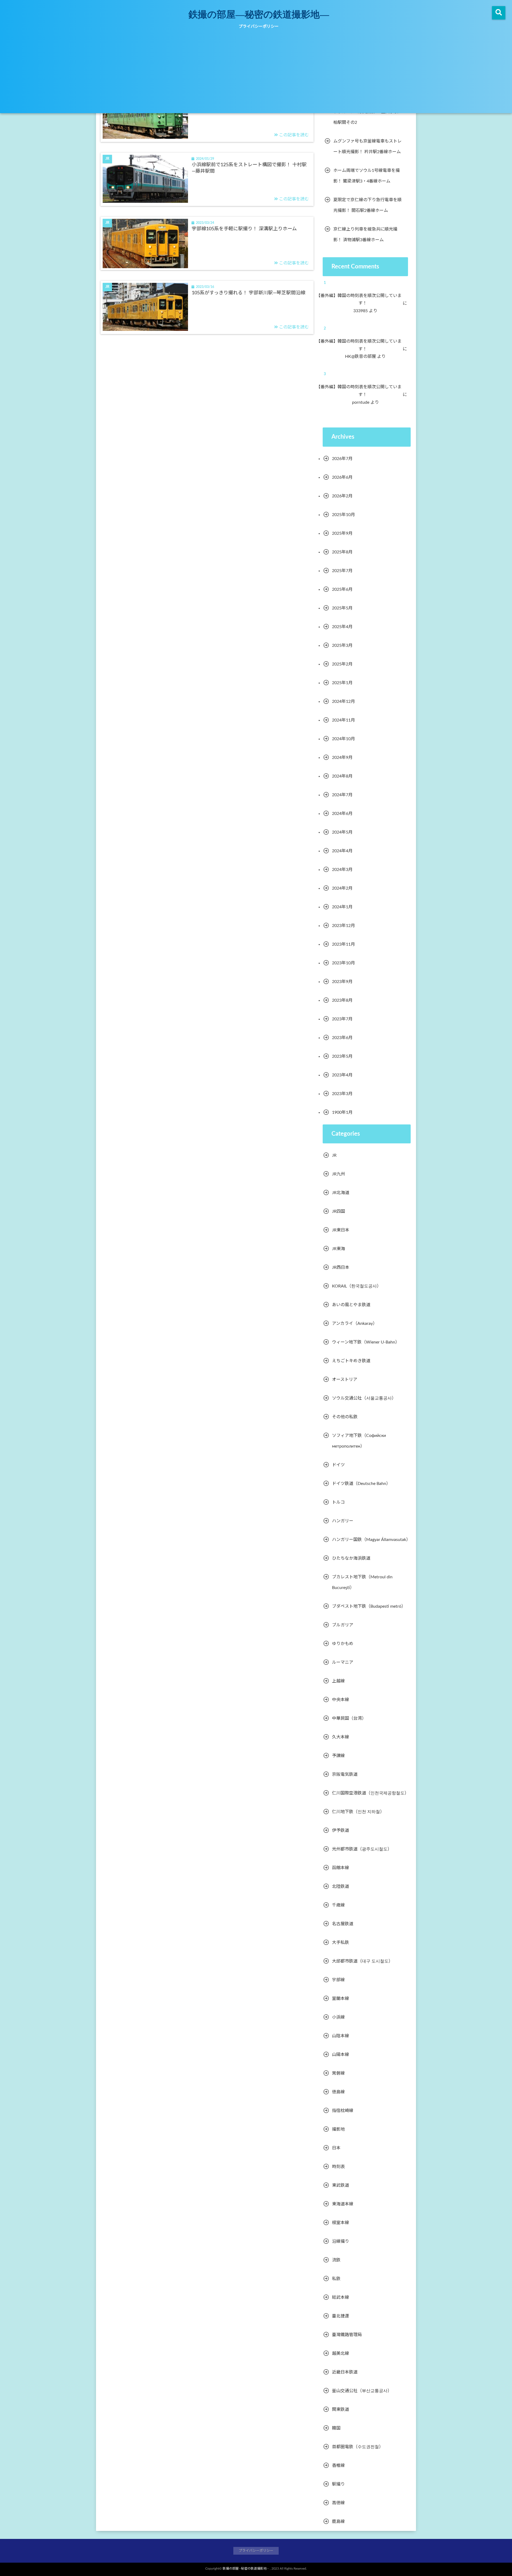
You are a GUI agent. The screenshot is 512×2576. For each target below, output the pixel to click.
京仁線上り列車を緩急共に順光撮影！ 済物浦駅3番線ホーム (365, 235)
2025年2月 (342, 664)
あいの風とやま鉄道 (351, 1305)
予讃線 (338, 1756)
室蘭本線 (341, 1999)
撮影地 (338, 2129)
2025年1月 (342, 683)
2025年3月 (342, 645)
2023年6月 (342, 1038)
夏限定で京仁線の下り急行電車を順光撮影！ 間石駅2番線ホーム (367, 205)
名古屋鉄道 (343, 1924)
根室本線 (341, 2223)
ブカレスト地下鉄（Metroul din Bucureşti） (362, 1582)
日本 (336, 2148)
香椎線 (338, 2466)
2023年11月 (343, 944)
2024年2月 (342, 888)
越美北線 (341, 2353)
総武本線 (341, 2297)
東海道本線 (343, 2204)
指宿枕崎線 (343, 2111)
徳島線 (338, 2092)
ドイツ (338, 1465)
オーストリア (345, 1380)
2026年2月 (342, 496)
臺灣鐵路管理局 (347, 2335)
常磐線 (338, 2073)
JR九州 (339, 1174)
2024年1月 (342, 907)
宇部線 (338, 1980)
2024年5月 (342, 832)
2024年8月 (342, 776)
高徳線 (338, 2503)
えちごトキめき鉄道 (351, 1361)
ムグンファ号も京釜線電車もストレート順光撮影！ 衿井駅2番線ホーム (367, 146)
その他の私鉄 (345, 1417)
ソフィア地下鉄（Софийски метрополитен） (359, 1441)
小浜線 (338, 2017)
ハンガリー (343, 1521)
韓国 (336, 2428)
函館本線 (341, 1868)
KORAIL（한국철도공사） (357, 1286)
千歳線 (338, 1905)
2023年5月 (342, 1056)
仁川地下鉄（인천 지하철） (358, 1812)
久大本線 (341, 1737)
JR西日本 (341, 1267)
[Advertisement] (256, 73)
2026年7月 (342, 459)
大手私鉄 (341, 1943)
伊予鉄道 (341, 1830)
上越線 (338, 1681)
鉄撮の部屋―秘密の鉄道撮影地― (259, 14)
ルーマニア (343, 1662)
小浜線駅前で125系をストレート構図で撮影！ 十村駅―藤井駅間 (249, 168)
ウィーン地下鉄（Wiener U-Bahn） (366, 1342)
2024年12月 (343, 702)
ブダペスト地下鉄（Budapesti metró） (369, 1606)
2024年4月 (342, 851)
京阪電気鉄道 (345, 1774)
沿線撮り (341, 2241)
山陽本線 (341, 2055)
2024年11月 (343, 720)
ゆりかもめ (343, 1644)
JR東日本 (341, 1230)
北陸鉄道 (341, 1887)
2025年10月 (343, 515)
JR (334, 1155)
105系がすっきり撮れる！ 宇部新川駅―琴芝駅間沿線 (249, 293)
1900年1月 (342, 1112)
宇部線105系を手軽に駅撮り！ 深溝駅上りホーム (244, 229)
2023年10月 (343, 963)
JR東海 (339, 1249)
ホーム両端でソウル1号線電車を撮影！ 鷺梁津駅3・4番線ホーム (367, 176)
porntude (364, 402)
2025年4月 (342, 627)
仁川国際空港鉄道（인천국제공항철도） (370, 1793)
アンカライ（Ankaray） (355, 1323)
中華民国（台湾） (349, 1718)
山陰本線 (341, 2036)
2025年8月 (342, 552)
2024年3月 (342, 870)
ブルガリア (343, 1625)
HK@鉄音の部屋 (364, 356)
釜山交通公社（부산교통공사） (362, 2391)
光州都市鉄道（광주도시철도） (362, 1849)
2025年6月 (342, 589)
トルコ (338, 1502)
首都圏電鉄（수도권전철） (358, 2447)
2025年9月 (342, 533)
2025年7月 (342, 571)
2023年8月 (342, 1000)
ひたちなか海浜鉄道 (351, 1558)
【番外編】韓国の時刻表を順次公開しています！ (363, 300)
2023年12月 (343, 926)
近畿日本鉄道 (345, 2372)
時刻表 (338, 2167)
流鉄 (336, 2260)
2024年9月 (342, 758)
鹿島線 (338, 2522)
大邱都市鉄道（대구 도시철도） (362, 1961)
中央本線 (341, 1700)
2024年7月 (342, 795)
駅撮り (338, 2484)
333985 (364, 311)
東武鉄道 (341, 2185)
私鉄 (336, 2279)
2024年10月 (343, 739)
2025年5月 (342, 608)
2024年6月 (342, 814)
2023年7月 (342, 1019)
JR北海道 (341, 1193)
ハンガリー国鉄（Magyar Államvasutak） (371, 1540)
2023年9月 (342, 982)
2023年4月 (342, 1075)
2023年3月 (342, 1094)
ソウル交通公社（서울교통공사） (364, 1398)
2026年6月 (342, 477)
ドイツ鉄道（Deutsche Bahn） (361, 1484)
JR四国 (339, 1211)
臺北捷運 (341, 2316)
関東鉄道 (341, 2409)
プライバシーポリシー (259, 27)
